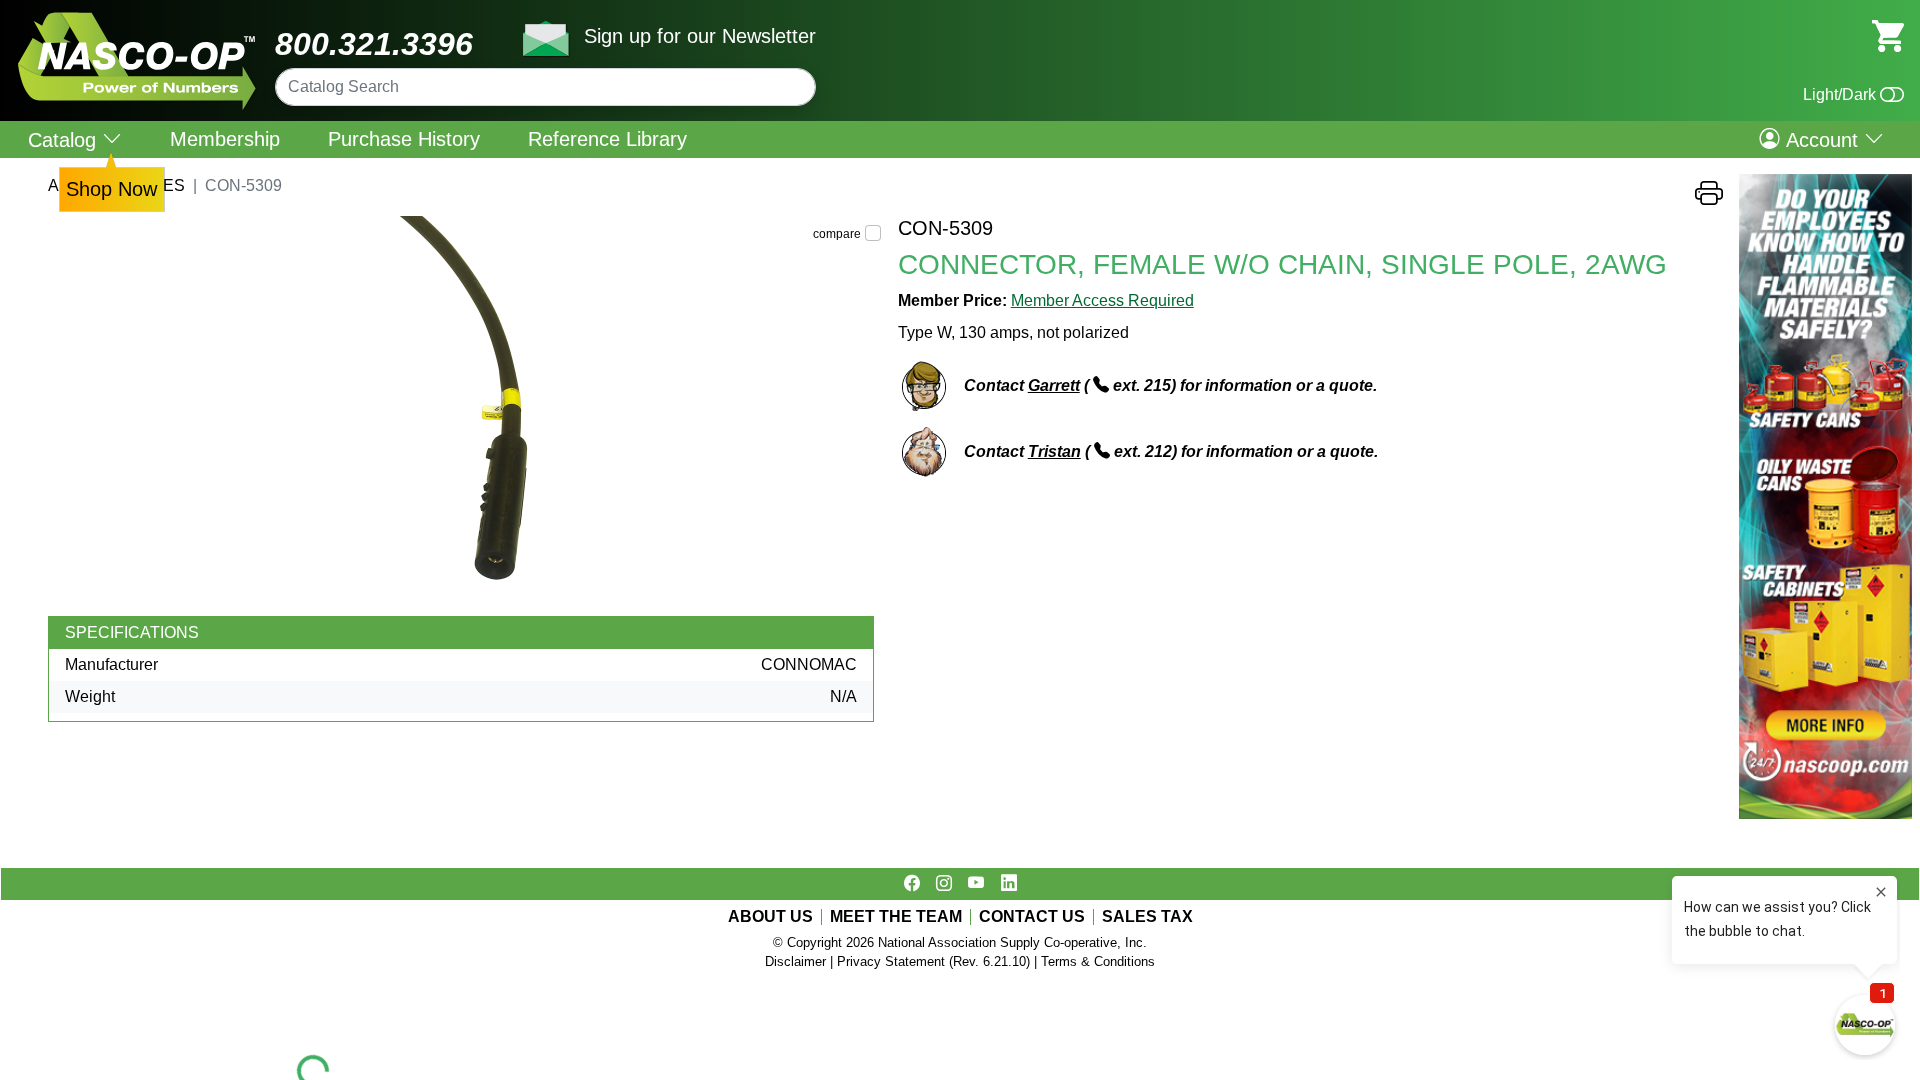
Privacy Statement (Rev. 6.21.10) (933, 961)
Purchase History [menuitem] (404, 139)
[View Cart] (1888, 34)
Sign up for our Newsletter (700, 36)
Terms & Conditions (1098, 961)
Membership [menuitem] (225, 139)
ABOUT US (770, 917)
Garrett (1054, 385)
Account (1822, 139)
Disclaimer (795, 961)
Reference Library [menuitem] (607, 139)
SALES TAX (1147, 917)
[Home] (137, 19)
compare (837, 234)
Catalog (65, 139)
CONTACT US (1032, 917)
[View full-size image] (465, 416)
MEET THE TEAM (896, 917)
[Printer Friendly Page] (1709, 198)
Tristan (1054, 451)
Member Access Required (1102, 300)
